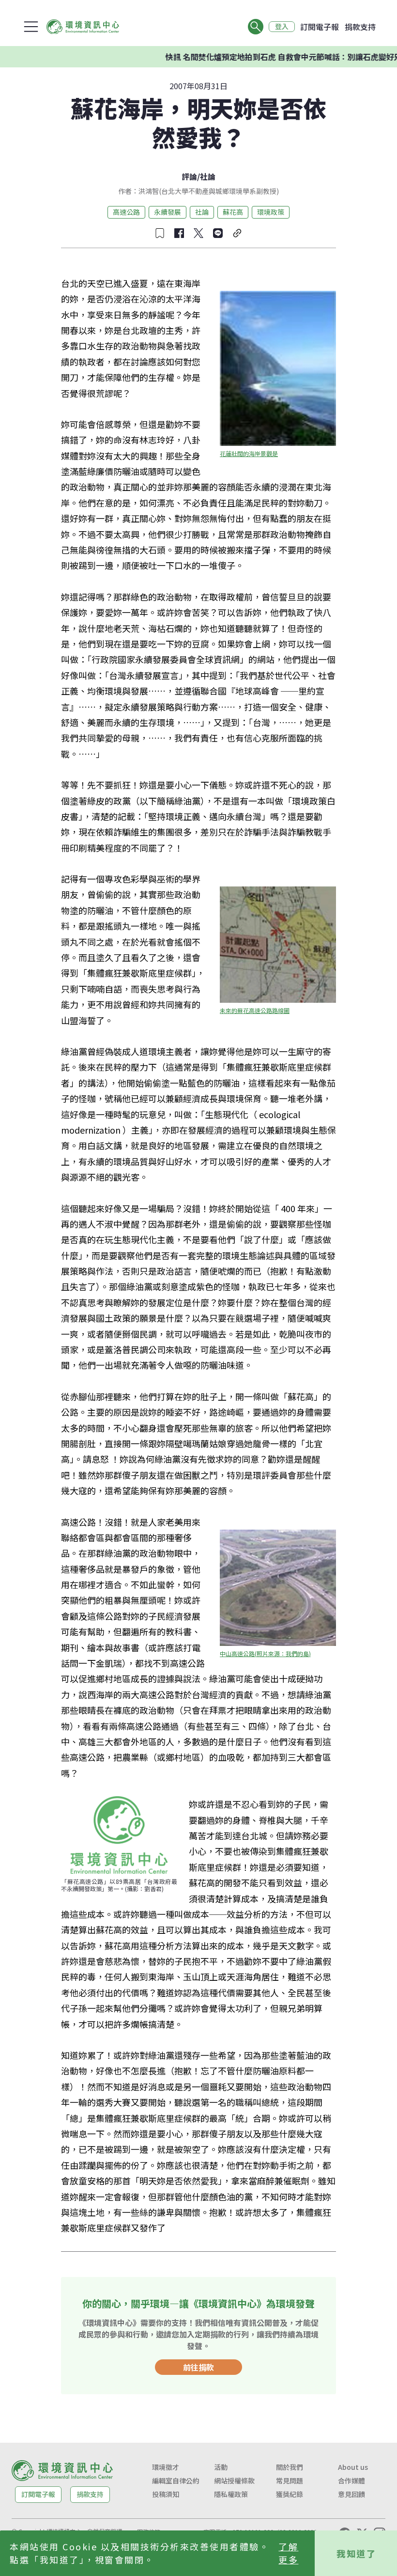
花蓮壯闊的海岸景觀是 (249, 453)
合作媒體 (351, 2481)
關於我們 (290, 2467)
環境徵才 (166, 2467)
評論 (189, 176)
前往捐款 (198, 2367)
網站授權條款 (234, 2481)
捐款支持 (360, 27)
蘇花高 (233, 212)
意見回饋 (351, 2494)
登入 (282, 27)
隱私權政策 (231, 2494)
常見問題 (290, 2481)
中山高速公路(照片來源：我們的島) (265, 1653)
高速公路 (126, 212)
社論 (208, 176)
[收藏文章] (160, 233)
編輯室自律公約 (176, 2481)
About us (353, 2467)
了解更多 (288, 2553)
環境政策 (271, 212)
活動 (221, 2467)
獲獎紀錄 (290, 2494)
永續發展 (168, 212)
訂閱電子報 (320, 27)
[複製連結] (237, 233)
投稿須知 (166, 2494)
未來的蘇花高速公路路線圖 (255, 1010)
